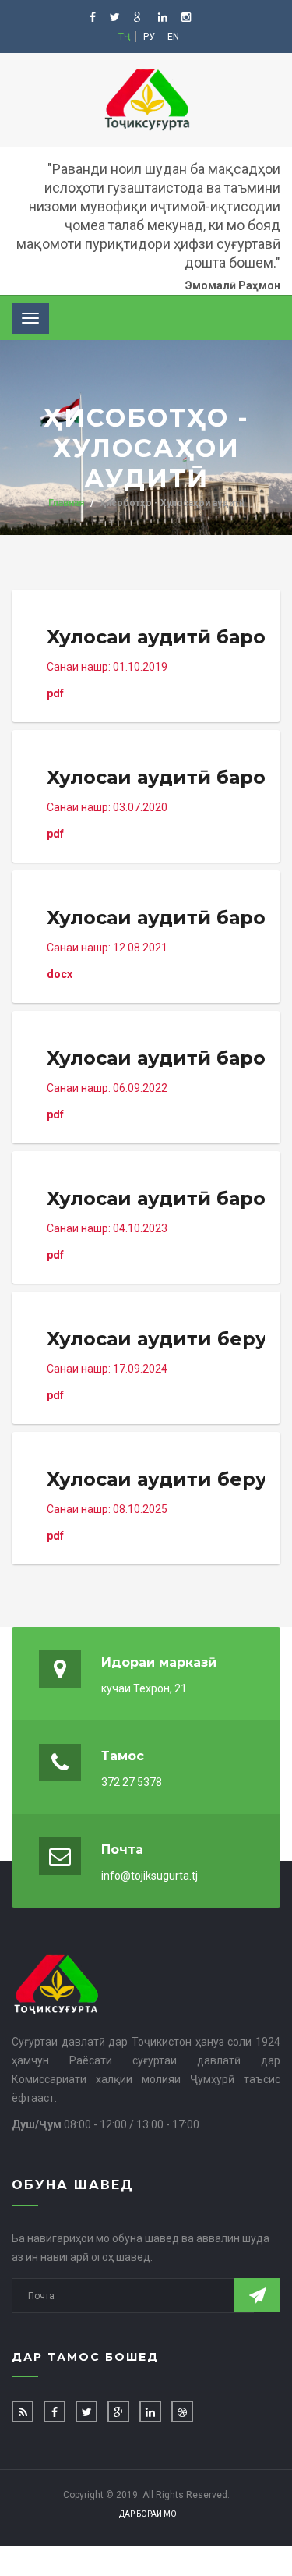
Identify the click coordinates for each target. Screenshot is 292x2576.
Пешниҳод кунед (257, 2295)
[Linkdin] (164, 17)
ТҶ (125, 37)
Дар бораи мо (148, 2514)
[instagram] (186, 17)
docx (156, 943)
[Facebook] (94, 17)
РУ (149, 37)
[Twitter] (116, 17)
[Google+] (140, 17)
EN (173, 37)
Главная (66, 503)
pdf (156, 663)
